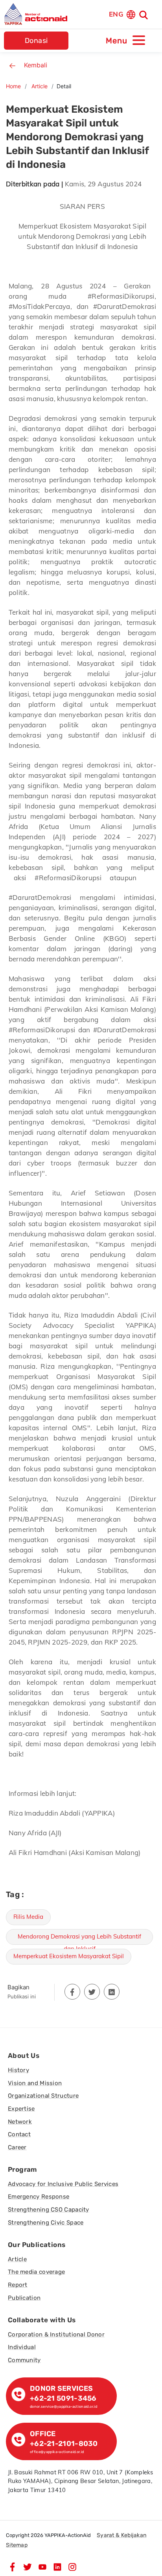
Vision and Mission (35, 2083)
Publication (24, 2298)
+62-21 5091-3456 (63, 2398)
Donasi (36, 41)
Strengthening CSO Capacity (49, 2210)
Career (17, 2147)
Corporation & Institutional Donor (56, 2334)
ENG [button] (116, 14)
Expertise (21, 2109)
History (18, 2070)
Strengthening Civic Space (46, 2223)
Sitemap (17, 2545)
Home (13, 86)
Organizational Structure (43, 2096)
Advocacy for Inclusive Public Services (63, 2184)
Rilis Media (28, 1917)
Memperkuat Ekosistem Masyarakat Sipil (69, 1956)
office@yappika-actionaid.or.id (57, 2452)
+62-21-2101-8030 (64, 2444)
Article (40, 86)
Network (20, 2122)
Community (24, 2360)
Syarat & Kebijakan (121, 2535)
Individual (22, 2347)
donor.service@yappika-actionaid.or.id (64, 2406)
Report (18, 2285)
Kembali (36, 65)
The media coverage (36, 2272)
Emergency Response (39, 2197)
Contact (19, 2134)
